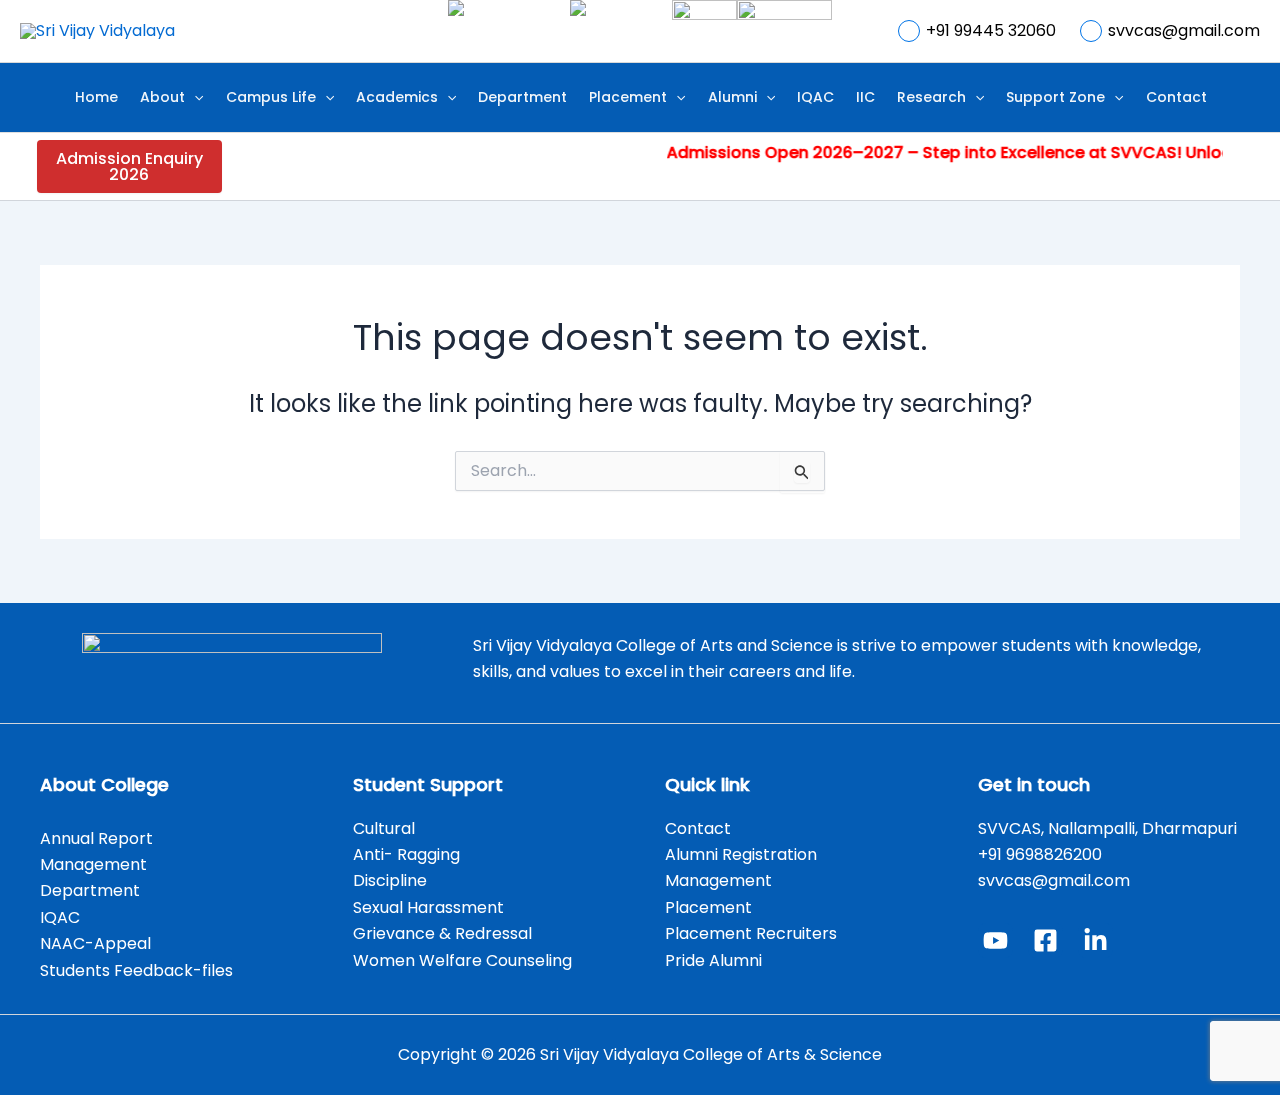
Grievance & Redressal (442, 933)
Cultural (386, 828)
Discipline (390, 880)
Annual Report (96, 838)
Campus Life (271, 97)
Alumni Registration (741, 854)
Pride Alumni (713, 960)
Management (93, 864)
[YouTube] (995, 940)
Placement (628, 97)
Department (522, 97)
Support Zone (1055, 97)
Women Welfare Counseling (462, 960)
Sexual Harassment (428, 907)
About (162, 97)
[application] (194, 97)
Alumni (732, 97)
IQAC (815, 97)
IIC (865, 97)
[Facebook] (1045, 940)
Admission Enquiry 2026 (129, 166)
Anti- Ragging (406, 854)
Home (96, 97)
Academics (397, 97)
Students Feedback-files (136, 970)
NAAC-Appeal (95, 943)
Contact (1176, 97)
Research (931, 97)
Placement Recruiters (751, 933)
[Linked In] (1095, 940)
